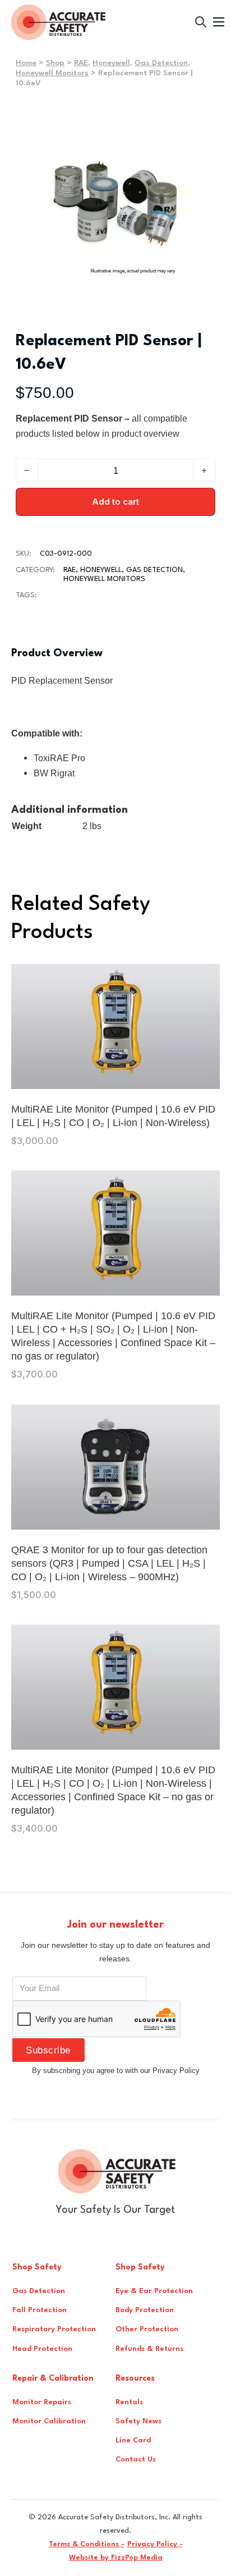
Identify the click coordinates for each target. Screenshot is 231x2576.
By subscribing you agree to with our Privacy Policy (116, 2071)
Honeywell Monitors (52, 73)
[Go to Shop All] (201, 22)
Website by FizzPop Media (116, 2558)
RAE (81, 63)
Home (26, 63)
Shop (55, 63)
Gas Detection (161, 63)
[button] (200, 117)
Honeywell (111, 63)
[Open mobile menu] (219, 22)
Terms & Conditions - (87, 2544)
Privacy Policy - (155, 2544)
